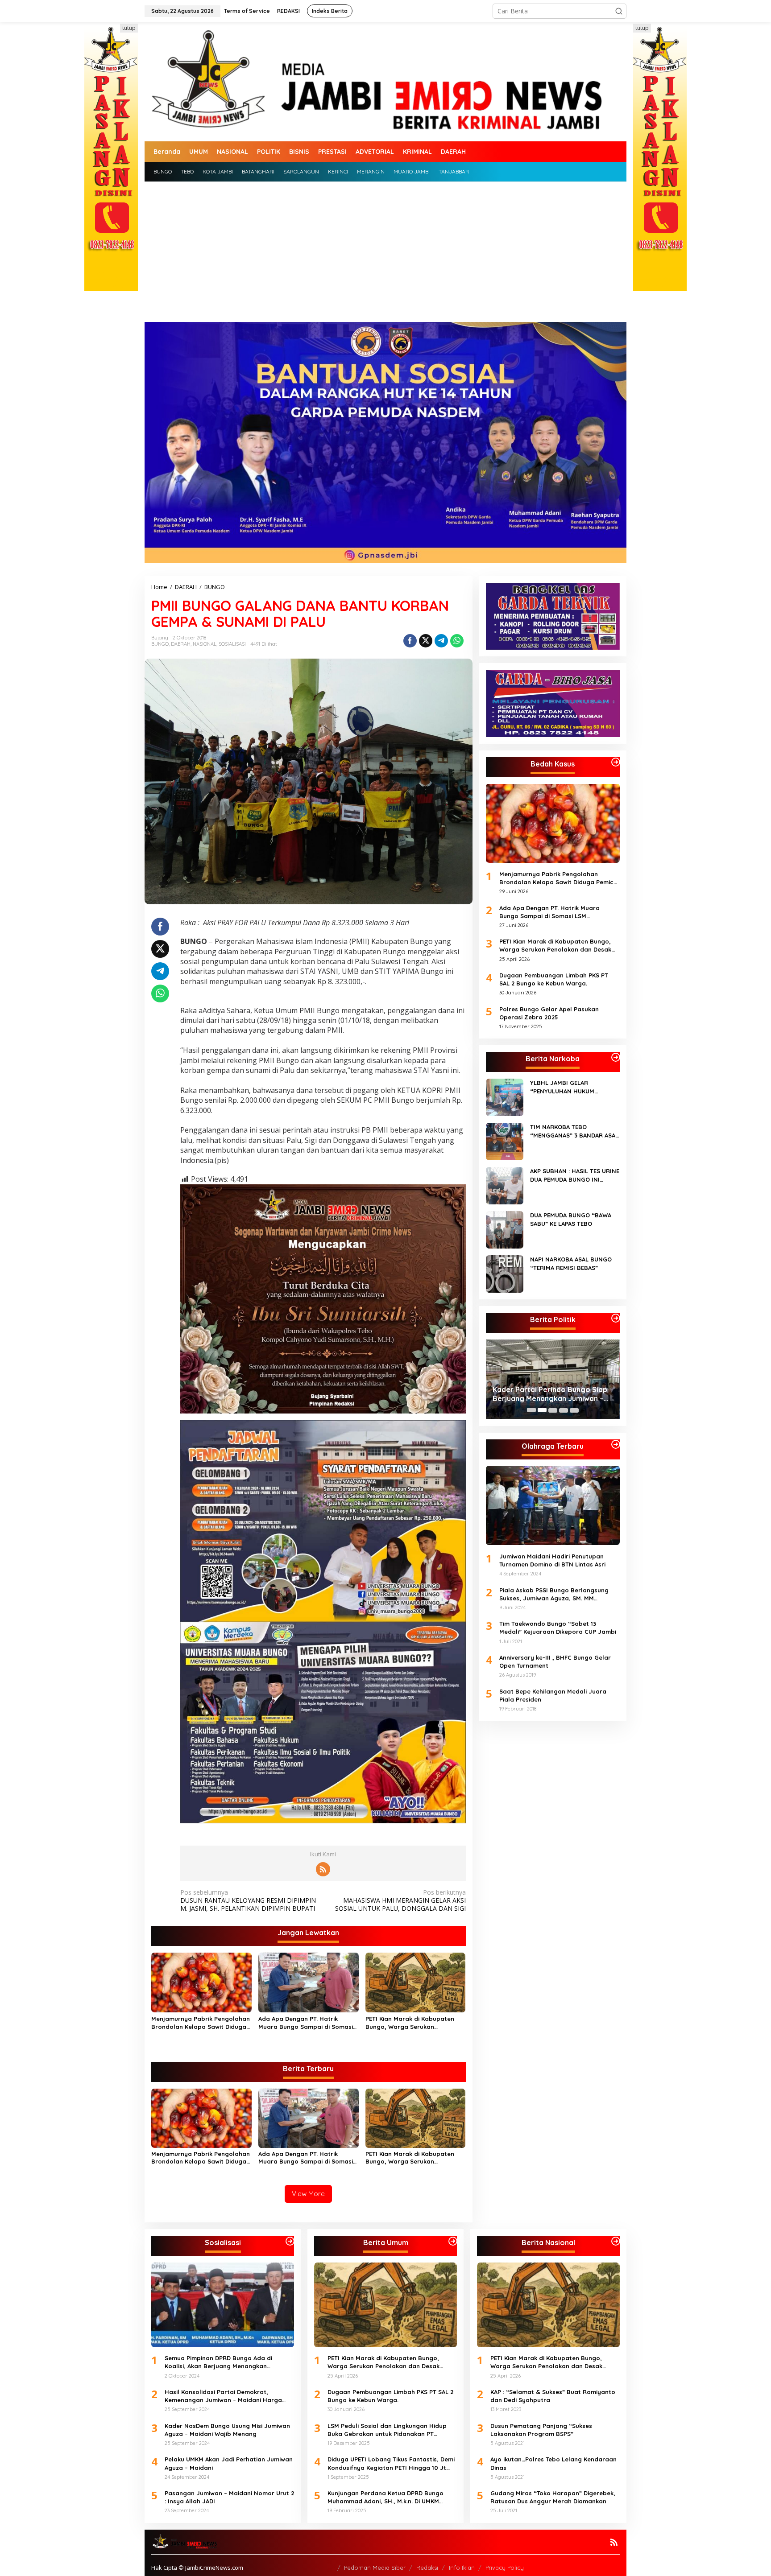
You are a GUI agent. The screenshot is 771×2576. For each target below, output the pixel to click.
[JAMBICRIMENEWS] (385, 81)
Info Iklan (462, 2568)
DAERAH (181, 644)
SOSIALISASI (232, 644)
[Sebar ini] (410, 641)
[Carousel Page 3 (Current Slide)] (553, 1410)
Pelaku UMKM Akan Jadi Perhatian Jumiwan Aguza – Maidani (229, 2463)
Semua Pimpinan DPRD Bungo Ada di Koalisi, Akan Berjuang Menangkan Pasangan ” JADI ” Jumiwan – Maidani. (552, 1394)
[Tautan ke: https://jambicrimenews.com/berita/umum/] (453, 2241)
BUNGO (160, 644)
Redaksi (427, 2568)
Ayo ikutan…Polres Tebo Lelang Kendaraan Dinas (553, 2463)
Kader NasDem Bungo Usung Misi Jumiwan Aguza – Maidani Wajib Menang (227, 2430)
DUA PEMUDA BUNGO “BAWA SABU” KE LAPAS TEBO (571, 1219)
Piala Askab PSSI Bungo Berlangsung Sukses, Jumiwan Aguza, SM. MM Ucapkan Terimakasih (554, 1594)
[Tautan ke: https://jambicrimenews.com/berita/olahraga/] (616, 1444)
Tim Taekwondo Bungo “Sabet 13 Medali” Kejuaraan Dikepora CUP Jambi (558, 1628)
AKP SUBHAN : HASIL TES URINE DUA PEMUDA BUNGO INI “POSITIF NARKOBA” (575, 1175)
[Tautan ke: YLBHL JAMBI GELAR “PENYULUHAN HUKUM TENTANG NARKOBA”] (505, 1097)
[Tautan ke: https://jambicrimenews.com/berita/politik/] (616, 1318)
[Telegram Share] (441, 641)
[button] (619, 11)
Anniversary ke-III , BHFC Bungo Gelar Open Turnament (555, 1661)
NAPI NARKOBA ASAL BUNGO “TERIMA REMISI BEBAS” (571, 1263)
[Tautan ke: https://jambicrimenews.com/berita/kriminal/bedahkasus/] (616, 762)
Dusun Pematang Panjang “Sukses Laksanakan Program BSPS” (541, 2430)
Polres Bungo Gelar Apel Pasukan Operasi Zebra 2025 (549, 1013)
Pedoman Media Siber (375, 2568)
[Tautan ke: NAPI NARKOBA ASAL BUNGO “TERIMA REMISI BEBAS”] (505, 1273)
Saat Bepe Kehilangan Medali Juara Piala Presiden (553, 1695)
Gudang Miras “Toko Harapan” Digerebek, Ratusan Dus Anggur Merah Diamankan (553, 2497)
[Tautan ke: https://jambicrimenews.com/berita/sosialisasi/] (290, 2241)
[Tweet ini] (426, 641)
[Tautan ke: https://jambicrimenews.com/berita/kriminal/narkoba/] (616, 1057)
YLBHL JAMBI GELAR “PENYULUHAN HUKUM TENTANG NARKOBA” (562, 1087)
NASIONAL (205, 644)
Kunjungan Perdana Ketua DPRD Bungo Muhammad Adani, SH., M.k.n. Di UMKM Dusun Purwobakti (385, 2497)
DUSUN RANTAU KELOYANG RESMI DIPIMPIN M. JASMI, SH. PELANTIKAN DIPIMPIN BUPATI (248, 1900)
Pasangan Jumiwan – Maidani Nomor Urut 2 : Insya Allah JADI (229, 2497)
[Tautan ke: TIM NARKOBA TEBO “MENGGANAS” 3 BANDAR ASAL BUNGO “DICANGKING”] (505, 1141)
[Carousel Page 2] (542, 1410)
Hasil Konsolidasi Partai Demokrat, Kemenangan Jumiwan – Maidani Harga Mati (223, 2396)
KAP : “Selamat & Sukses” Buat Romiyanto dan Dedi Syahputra (553, 2396)
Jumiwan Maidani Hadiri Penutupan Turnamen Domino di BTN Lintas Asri (552, 1560)
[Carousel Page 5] (574, 1410)
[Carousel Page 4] (564, 1410)
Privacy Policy (505, 2568)
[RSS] (323, 1869)
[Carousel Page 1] (531, 1410)
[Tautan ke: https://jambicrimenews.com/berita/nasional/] (616, 2241)
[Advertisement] (385, 248)
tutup (129, 28)
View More (308, 2194)
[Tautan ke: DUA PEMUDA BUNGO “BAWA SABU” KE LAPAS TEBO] (505, 1229)
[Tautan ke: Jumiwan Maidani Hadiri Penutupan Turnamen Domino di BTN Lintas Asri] (553, 1505)
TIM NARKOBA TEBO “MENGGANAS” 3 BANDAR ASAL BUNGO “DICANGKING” (574, 1131)
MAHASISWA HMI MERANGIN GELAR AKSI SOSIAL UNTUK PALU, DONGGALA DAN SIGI (400, 1900)
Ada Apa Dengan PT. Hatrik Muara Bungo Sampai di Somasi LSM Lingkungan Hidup (306, 2023)
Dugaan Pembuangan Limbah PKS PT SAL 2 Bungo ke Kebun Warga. (554, 979)
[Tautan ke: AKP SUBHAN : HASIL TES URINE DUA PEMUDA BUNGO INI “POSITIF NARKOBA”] (505, 1185)
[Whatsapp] (457, 641)
